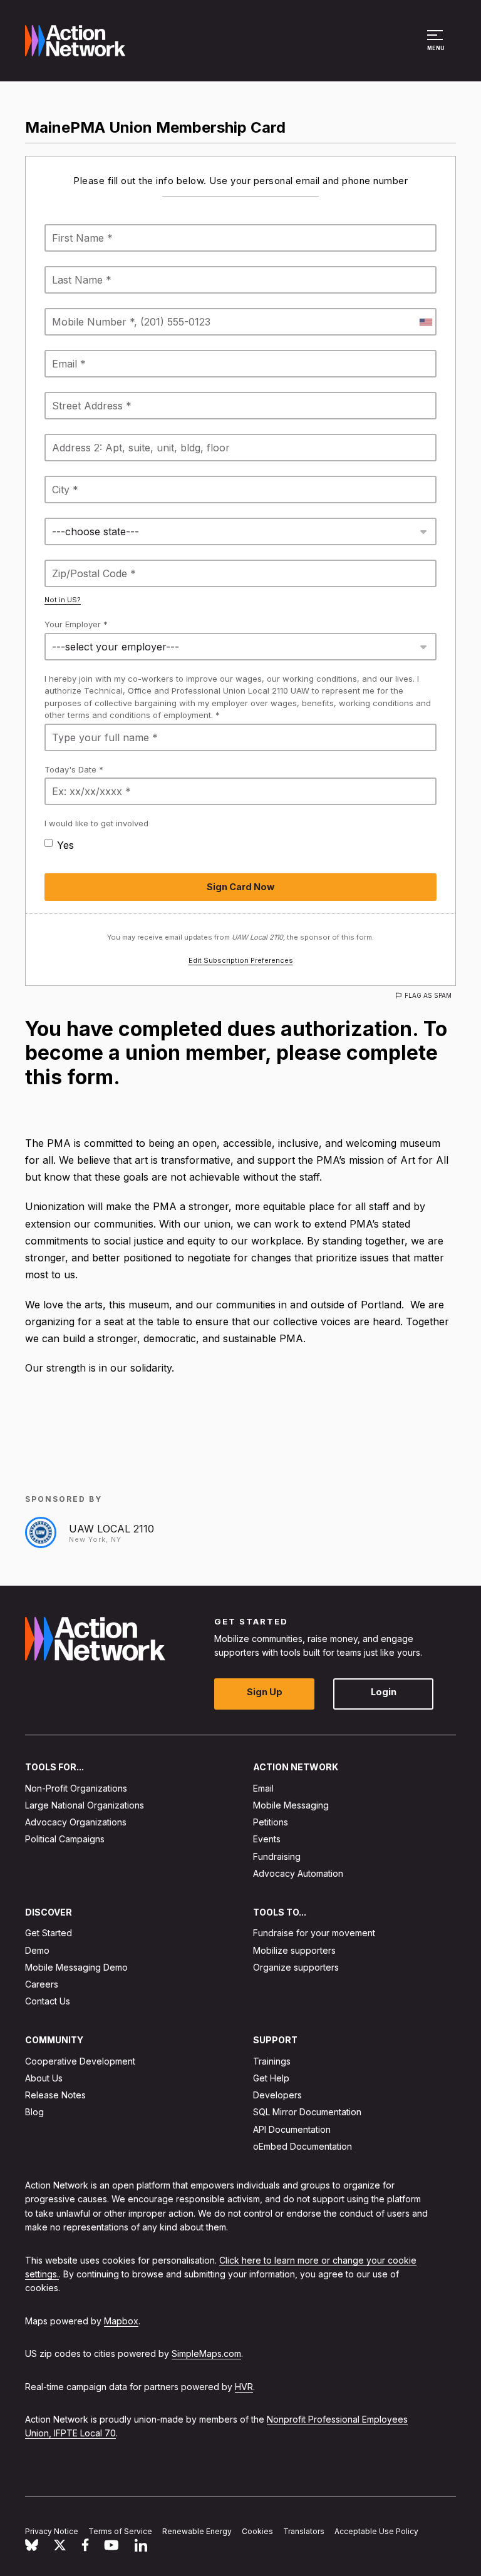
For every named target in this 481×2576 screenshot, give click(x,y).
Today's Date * (74, 769)
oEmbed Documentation (303, 2146)
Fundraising (277, 1856)
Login (384, 1692)
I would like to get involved (96, 823)
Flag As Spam (428, 995)
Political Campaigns (65, 1839)
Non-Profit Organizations (76, 1788)
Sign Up (265, 1692)
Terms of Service (120, 2531)
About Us (44, 2078)
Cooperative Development (80, 2060)
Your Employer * (76, 624)
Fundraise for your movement (314, 1933)
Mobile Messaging (291, 1805)
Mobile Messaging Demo (76, 1967)
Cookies (257, 2531)
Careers (42, 1984)
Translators (304, 2531)
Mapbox (121, 2320)
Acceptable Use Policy (376, 2531)
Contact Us (48, 2001)
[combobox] (425, 322)
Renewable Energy (197, 2531)
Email (263, 1788)
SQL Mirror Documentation (307, 2112)
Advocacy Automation (298, 1873)
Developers (277, 2095)
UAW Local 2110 (111, 1529)
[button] (437, 46)
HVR (244, 2386)
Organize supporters (296, 1967)
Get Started (49, 1933)
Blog (34, 2112)
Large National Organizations (85, 1805)
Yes (65, 845)
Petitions (271, 1822)
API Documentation (292, 2129)
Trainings (272, 2060)
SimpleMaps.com (206, 2353)
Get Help (271, 2078)
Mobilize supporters (294, 1950)
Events (267, 1839)
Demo (37, 1950)
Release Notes (55, 2095)
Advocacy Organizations (76, 1822)
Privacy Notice (52, 2531)
